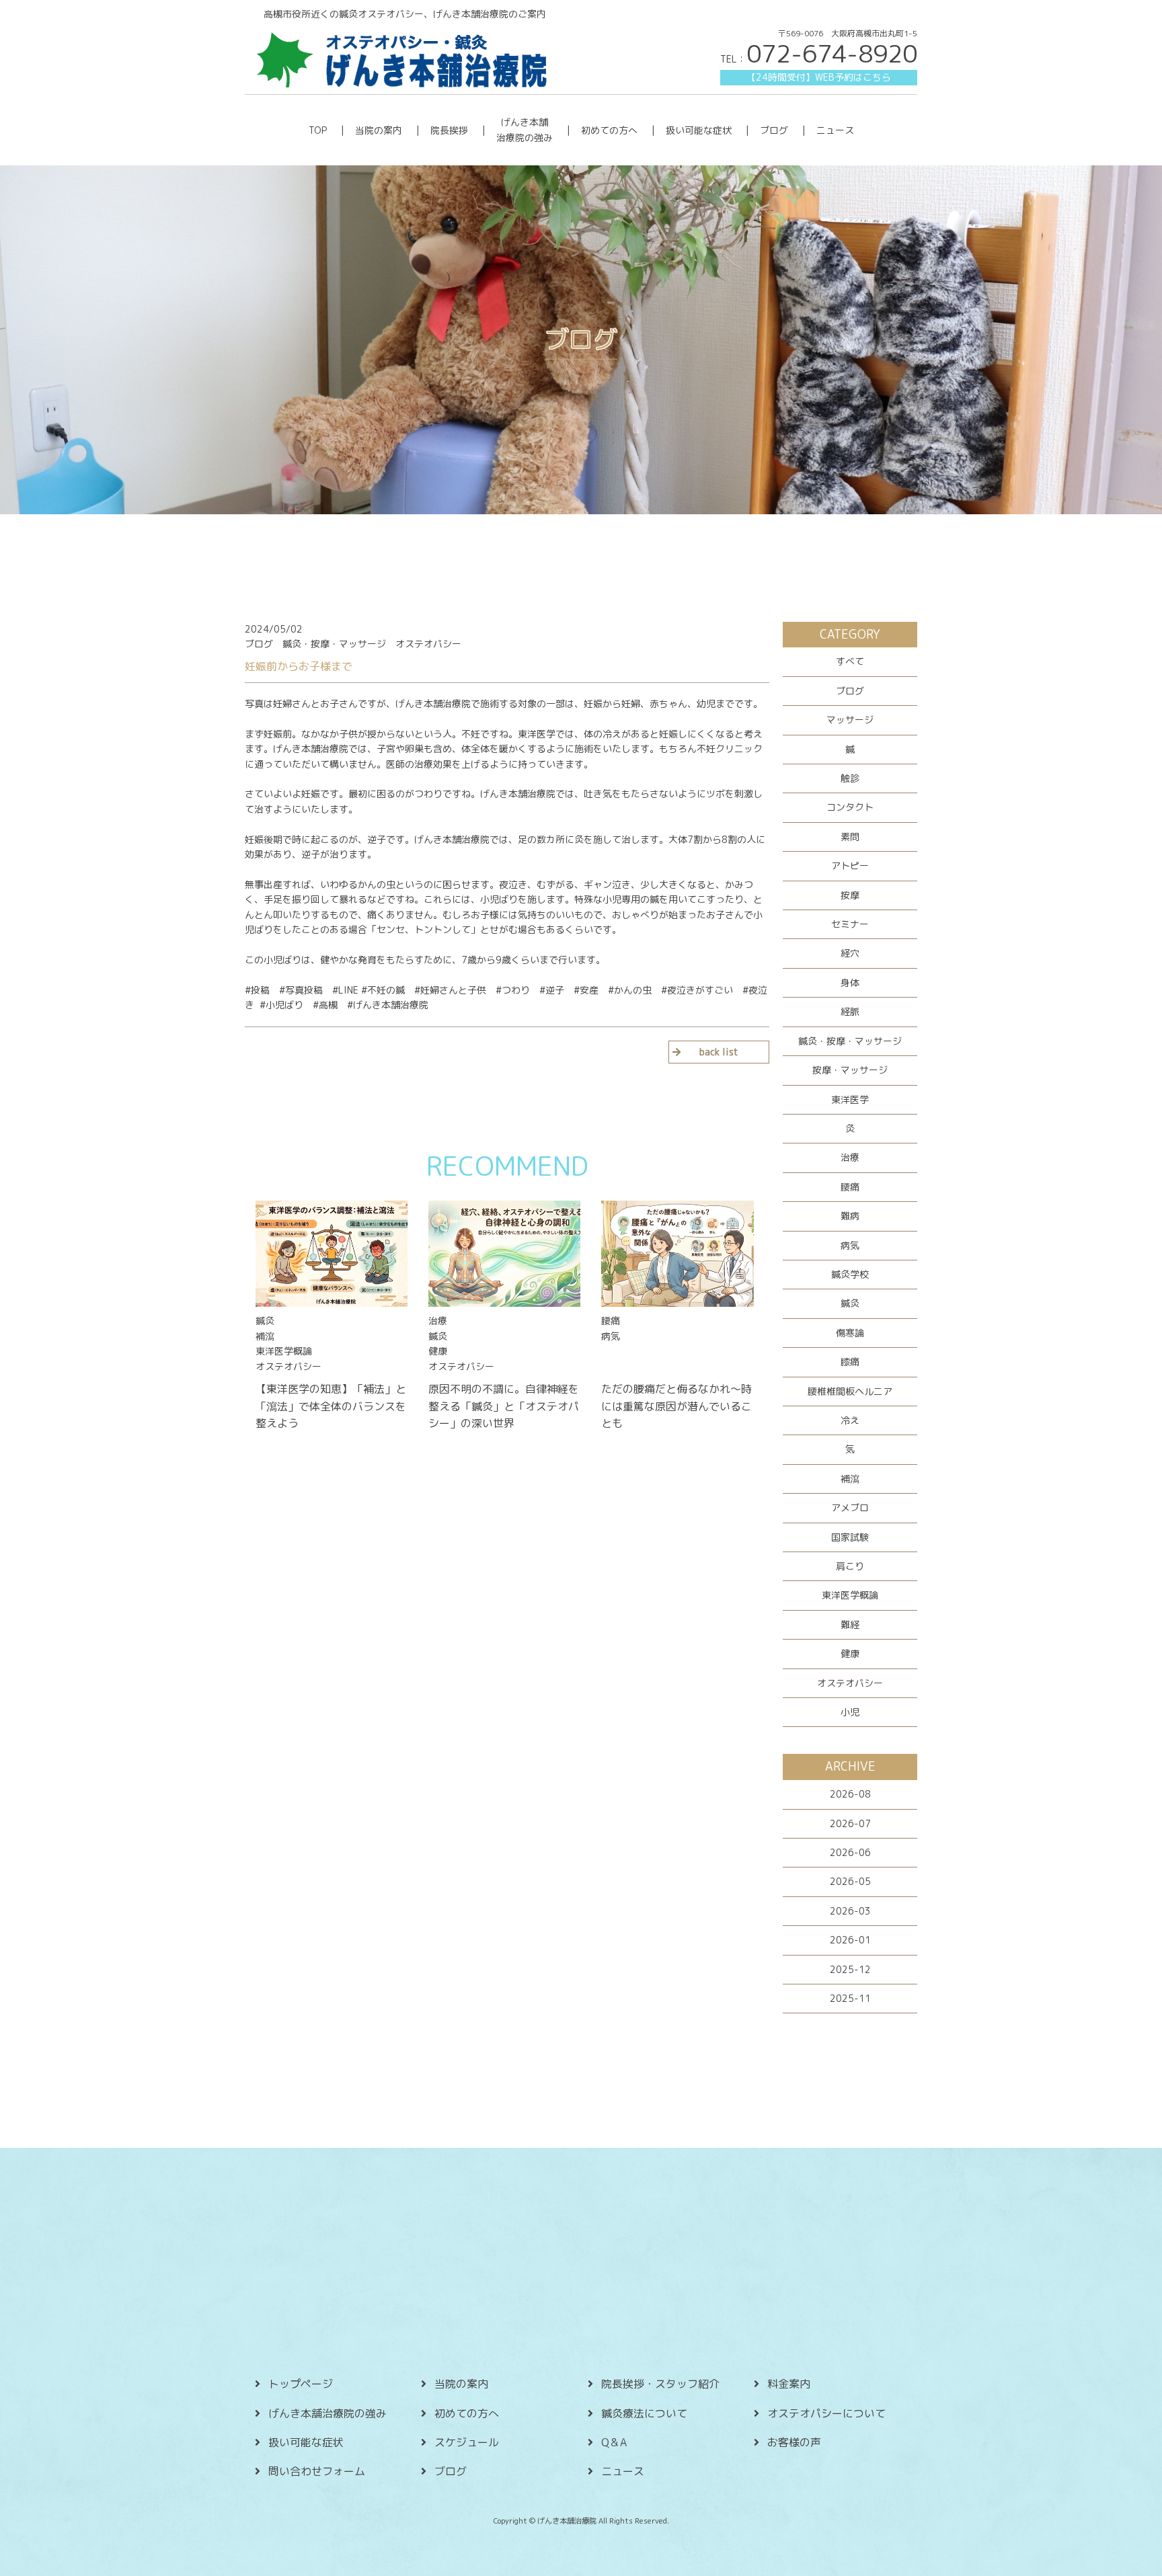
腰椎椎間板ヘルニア (850, 1391)
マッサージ (850, 720)
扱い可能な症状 (699, 130)
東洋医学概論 (850, 1595)
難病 (850, 1216)
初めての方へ (609, 130)
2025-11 (850, 1998)
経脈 (850, 1011)
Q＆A (614, 2442)
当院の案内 (379, 130)
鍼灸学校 (850, 1274)
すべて (850, 661)
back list (719, 1052)
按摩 (850, 895)
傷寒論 (850, 1333)
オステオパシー (850, 1683)
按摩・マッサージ (850, 1070)
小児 (850, 1712)
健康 (850, 1653)
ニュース (835, 130)
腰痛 (850, 1187)
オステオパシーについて (826, 2413)
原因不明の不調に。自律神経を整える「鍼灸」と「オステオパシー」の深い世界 (504, 1406)
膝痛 (850, 1362)
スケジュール (467, 2442)
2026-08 (850, 1794)
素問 (850, 837)
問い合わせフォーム (317, 2471)
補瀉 (850, 1479)
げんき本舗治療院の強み (327, 2413)
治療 (850, 1157)
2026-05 (850, 1881)
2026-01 (850, 1940)
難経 (850, 1624)
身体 (850, 982)
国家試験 (850, 1537)
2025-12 (850, 1969)
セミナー (850, 924)
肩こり (850, 1566)
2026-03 (850, 1911)
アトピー (850, 866)
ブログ (774, 130)
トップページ (301, 2384)
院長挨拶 (449, 130)
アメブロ (850, 1507)
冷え (850, 1420)
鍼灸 (850, 1303)
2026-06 (850, 1852)
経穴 (850, 953)
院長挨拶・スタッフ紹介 (660, 2384)
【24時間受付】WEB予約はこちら (819, 77)
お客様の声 (794, 2442)
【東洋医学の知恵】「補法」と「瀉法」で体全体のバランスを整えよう (331, 1406)
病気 (850, 1245)
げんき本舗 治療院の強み (525, 129)
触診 (850, 778)
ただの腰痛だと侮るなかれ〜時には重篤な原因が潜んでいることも (676, 1406)
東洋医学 (850, 1099)
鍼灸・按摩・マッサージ (850, 1041)
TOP (318, 130)
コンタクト (850, 807)
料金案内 (789, 2384)
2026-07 (850, 1823)
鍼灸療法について (644, 2413)
